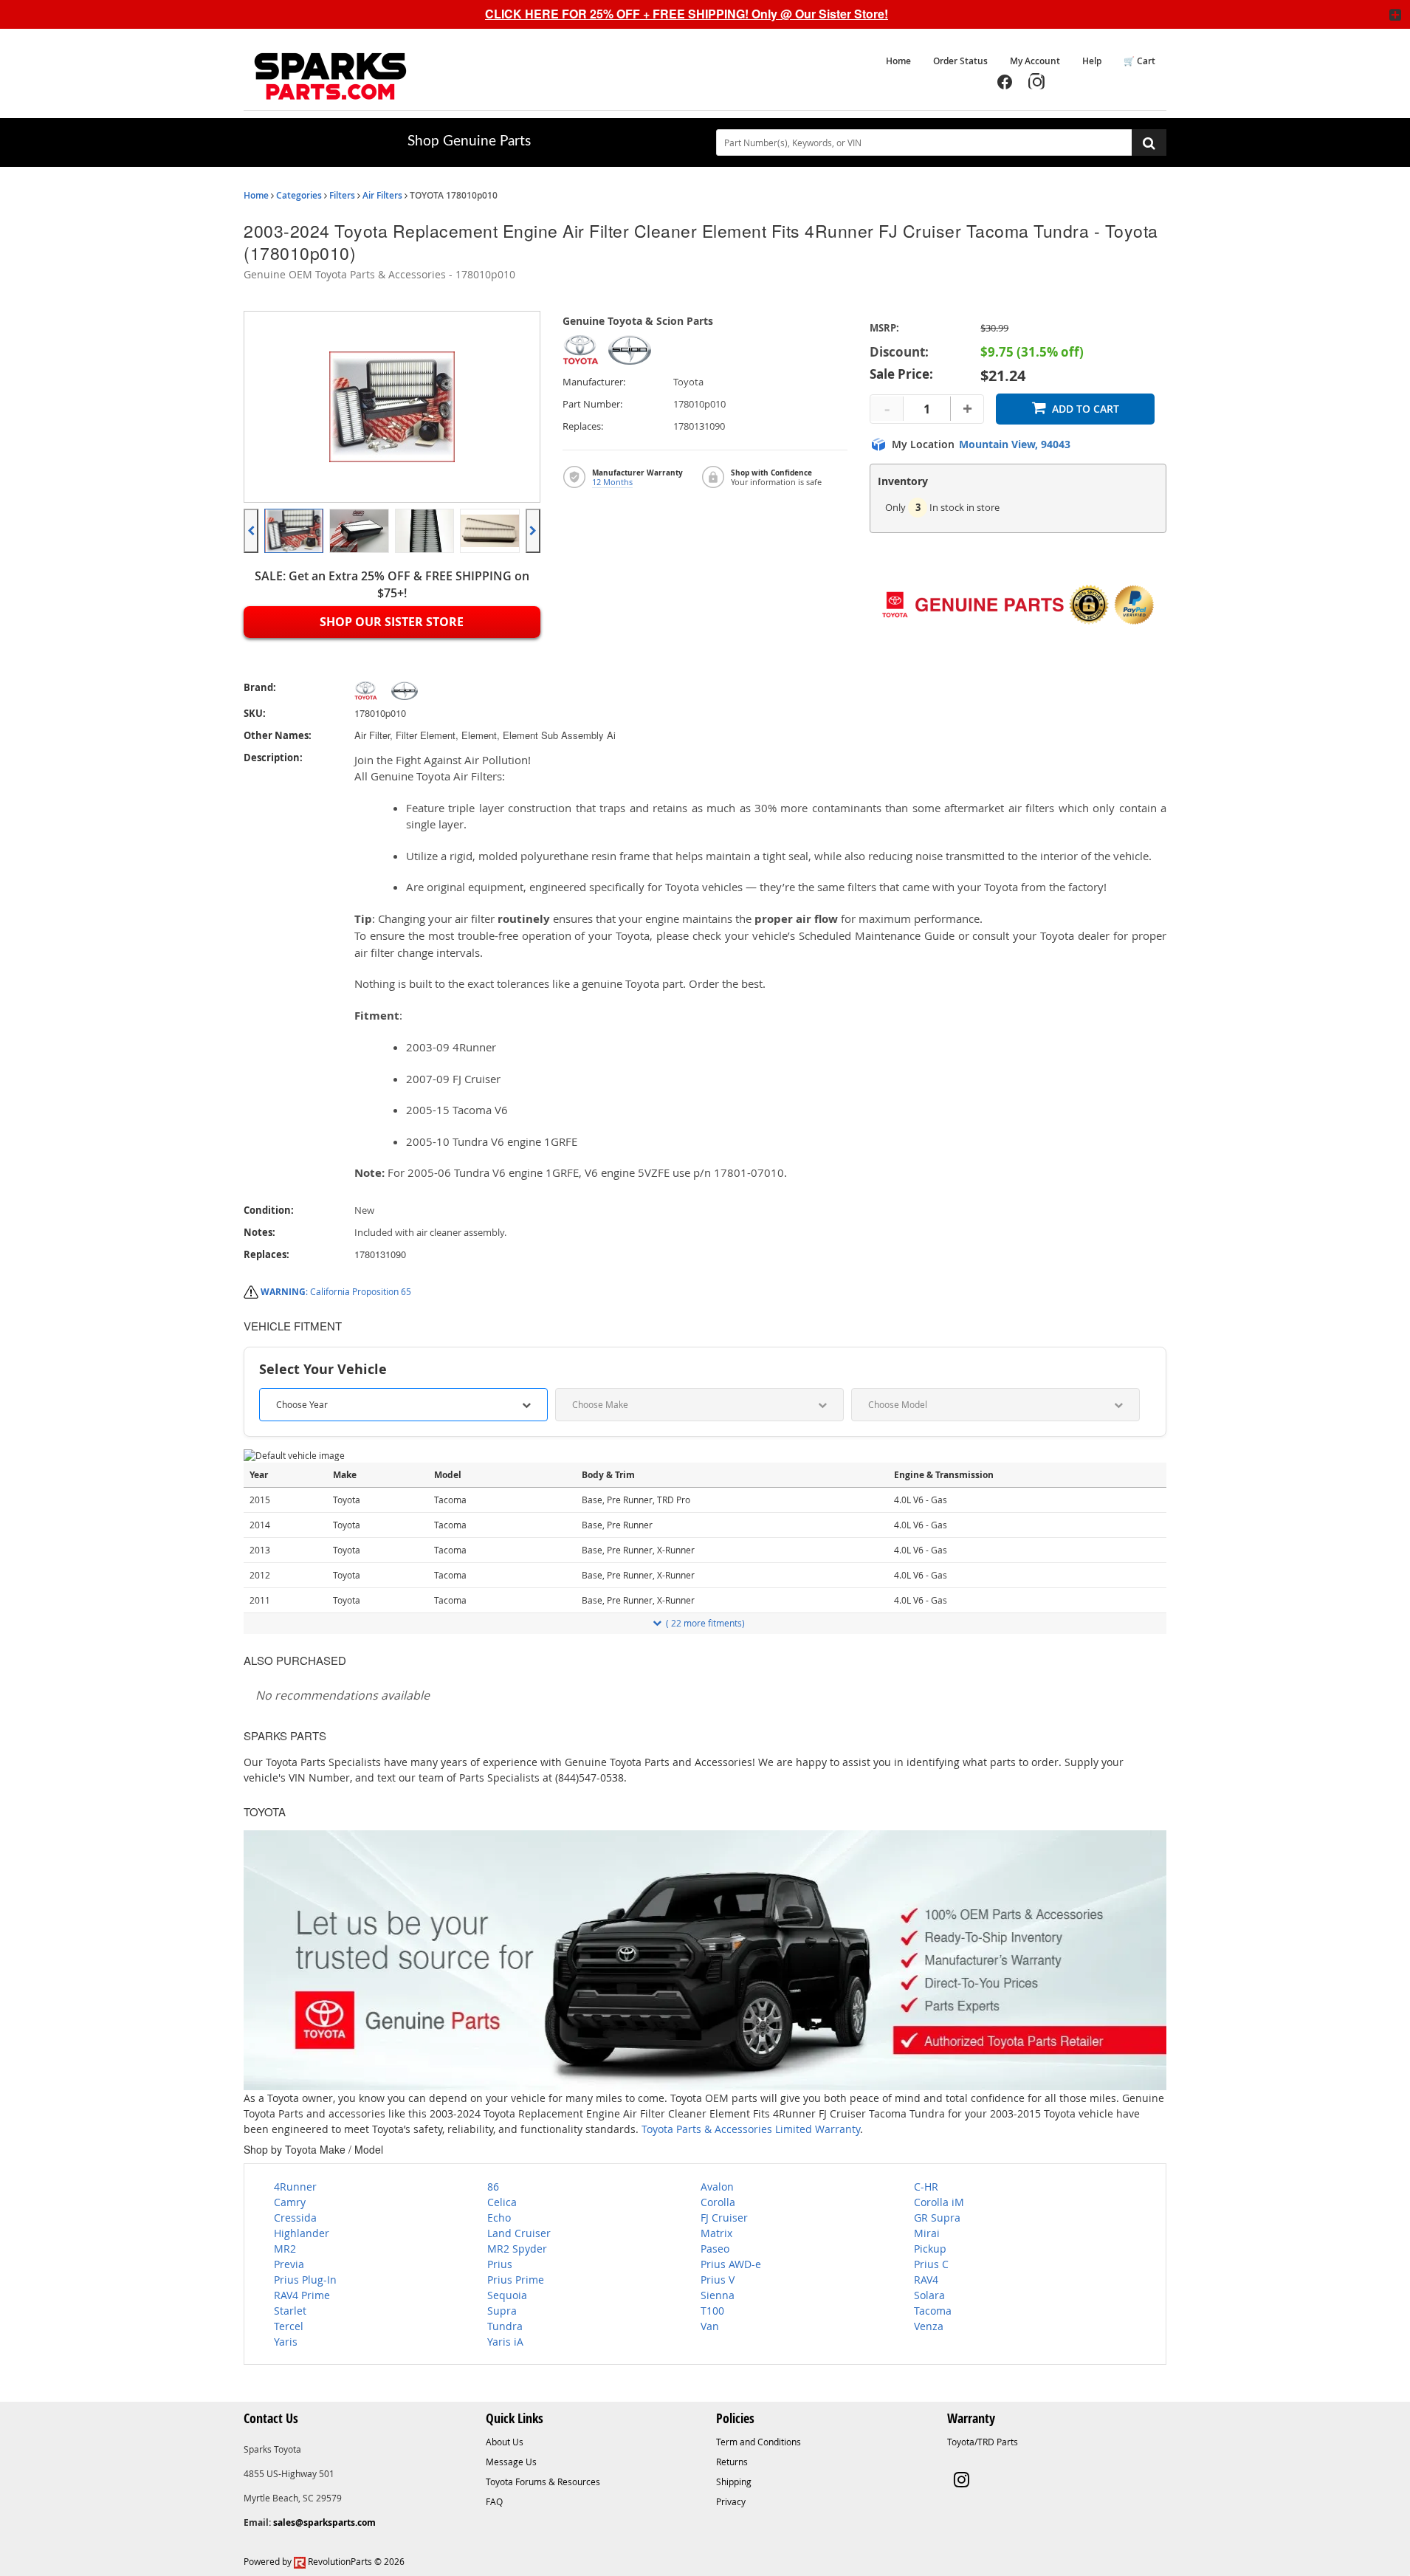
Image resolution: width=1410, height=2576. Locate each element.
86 (493, 2187)
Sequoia (507, 2295)
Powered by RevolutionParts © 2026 (324, 2561)
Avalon (717, 2187)
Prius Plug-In (305, 2280)
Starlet (290, 2311)
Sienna (718, 2295)
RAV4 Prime (302, 2295)
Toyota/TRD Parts (983, 2442)
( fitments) (705, 1623)
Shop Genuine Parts (469, 141)
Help (1092, 61)
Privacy (731, 2501)
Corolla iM (939, 2202)
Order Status (960, 61)
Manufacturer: (594, 382)
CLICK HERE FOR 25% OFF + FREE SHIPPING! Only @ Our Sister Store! (687, 14)
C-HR (926, 2187)
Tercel (289, 2326)
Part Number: (592, 404)
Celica (502, 2202)
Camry (290, 2202)
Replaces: (583, 426)
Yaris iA (505, 2342)
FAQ (494, 2501)
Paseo (715, 2249)
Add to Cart (1086, 409)
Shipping (734, 2481)
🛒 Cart (1139, 61)
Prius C (931, 2264)
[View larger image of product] (294, 531)
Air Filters (382, 195)
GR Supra (937, 2218)
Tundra (505, 2326)
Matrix (716, 2233)
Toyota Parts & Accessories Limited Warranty (751, 2129)
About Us (505, 2442)
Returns (732, 2462)
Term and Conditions (759, 2442)
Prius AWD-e (731, 2264)
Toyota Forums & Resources (543, 2481)
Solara (929, 2295)
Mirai (927, 2233)
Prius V (718, 2280)
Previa (289, 2264)
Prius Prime (516, 2280)
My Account (1035, 61)
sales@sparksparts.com (324, 2522)
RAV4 (926, 2280)
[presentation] (251, 531)
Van (710, 2326)
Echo (499, 2218)
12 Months (612, 482)
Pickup (930, 2249)
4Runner (295, 2187)
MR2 (285, 2249)
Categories (299, 195)
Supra (502, 2311)
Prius (500, 2264)
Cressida (295, 2218)
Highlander (302, 2233)
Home (898, 61)
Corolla (718, 2202)
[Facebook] (1005, 82)
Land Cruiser (519, 2233)
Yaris (286, 2342)
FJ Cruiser (724, 2218)
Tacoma (933, 2311)
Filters (342, 195)
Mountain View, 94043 (1015, 444)
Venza (929, 2326)
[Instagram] (1037, 82)
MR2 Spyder (517, 2249)
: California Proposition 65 (336, 1291)
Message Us (511, 2462)
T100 (712, 2311)
